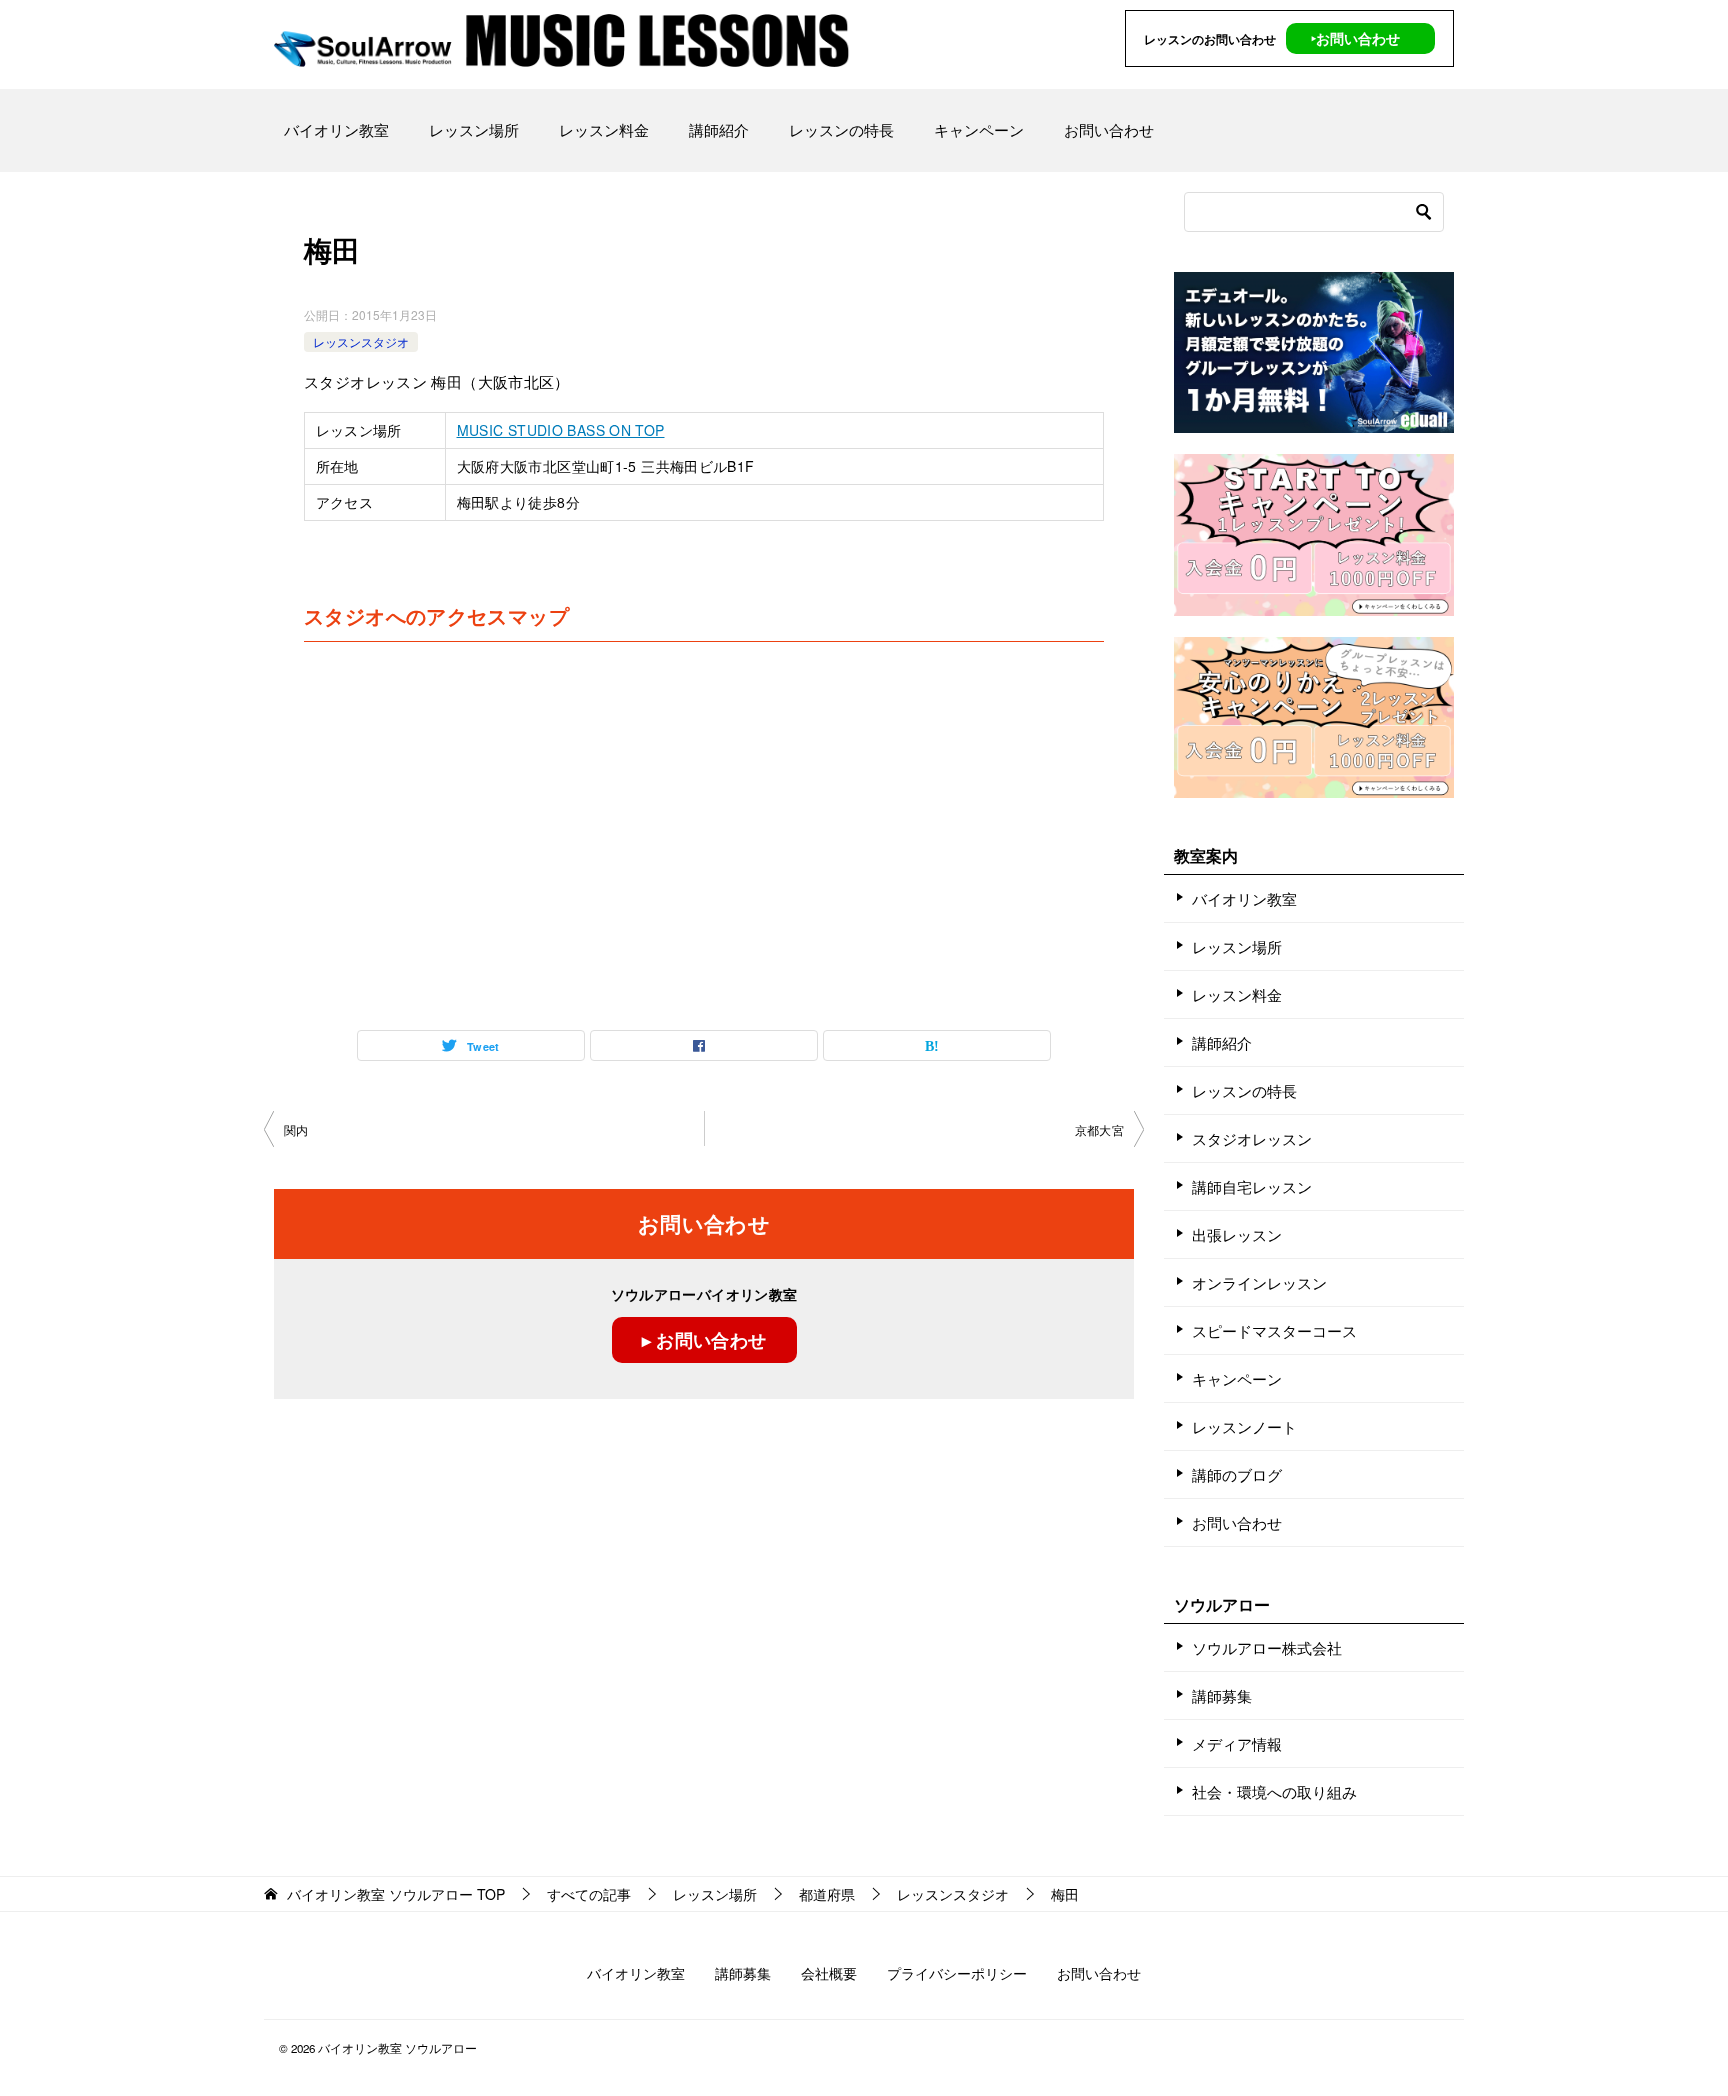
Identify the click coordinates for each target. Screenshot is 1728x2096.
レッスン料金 (604, 129)
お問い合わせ (1109, 129)
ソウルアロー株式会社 (1267, 1647)
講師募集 (1222, 1695)
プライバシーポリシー (957, 1973)
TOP (396, 1894)
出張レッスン (1237, 1234)
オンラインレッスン (1259, 1282)
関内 (296, 1129)
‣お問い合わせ (1355, 38)
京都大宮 (1100, 1129)
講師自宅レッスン (1252, 1186)
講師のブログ (1237, 1474)
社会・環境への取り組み (1274, 1791)
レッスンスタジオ (361, 341)
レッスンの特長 (841, 129)
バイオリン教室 (336, 129)
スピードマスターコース (1274, 1330)
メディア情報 (1237, 1743)
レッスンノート (1244, 1426)
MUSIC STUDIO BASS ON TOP (561, 430)
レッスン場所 (474, 129)
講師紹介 (719, 129)
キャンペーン (979, 129)
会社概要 (829, 1973)
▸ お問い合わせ (704, 1340)
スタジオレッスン (1252, 1138)
